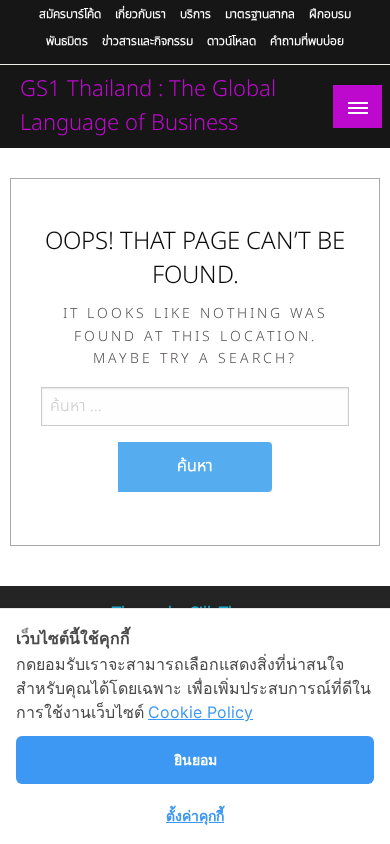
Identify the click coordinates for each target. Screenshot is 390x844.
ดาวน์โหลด (231, 41)
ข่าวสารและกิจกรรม (147, 41)
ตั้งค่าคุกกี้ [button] (195, 815)
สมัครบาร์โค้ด (70, 14)
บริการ (195, 14)
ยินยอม (195, 759)
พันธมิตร (67, 41)
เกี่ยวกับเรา (140, 14)
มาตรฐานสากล (260, 14)
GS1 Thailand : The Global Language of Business (148, 106)
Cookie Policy (200, 712)
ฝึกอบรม (330, 14)
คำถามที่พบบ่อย (307, 41)
